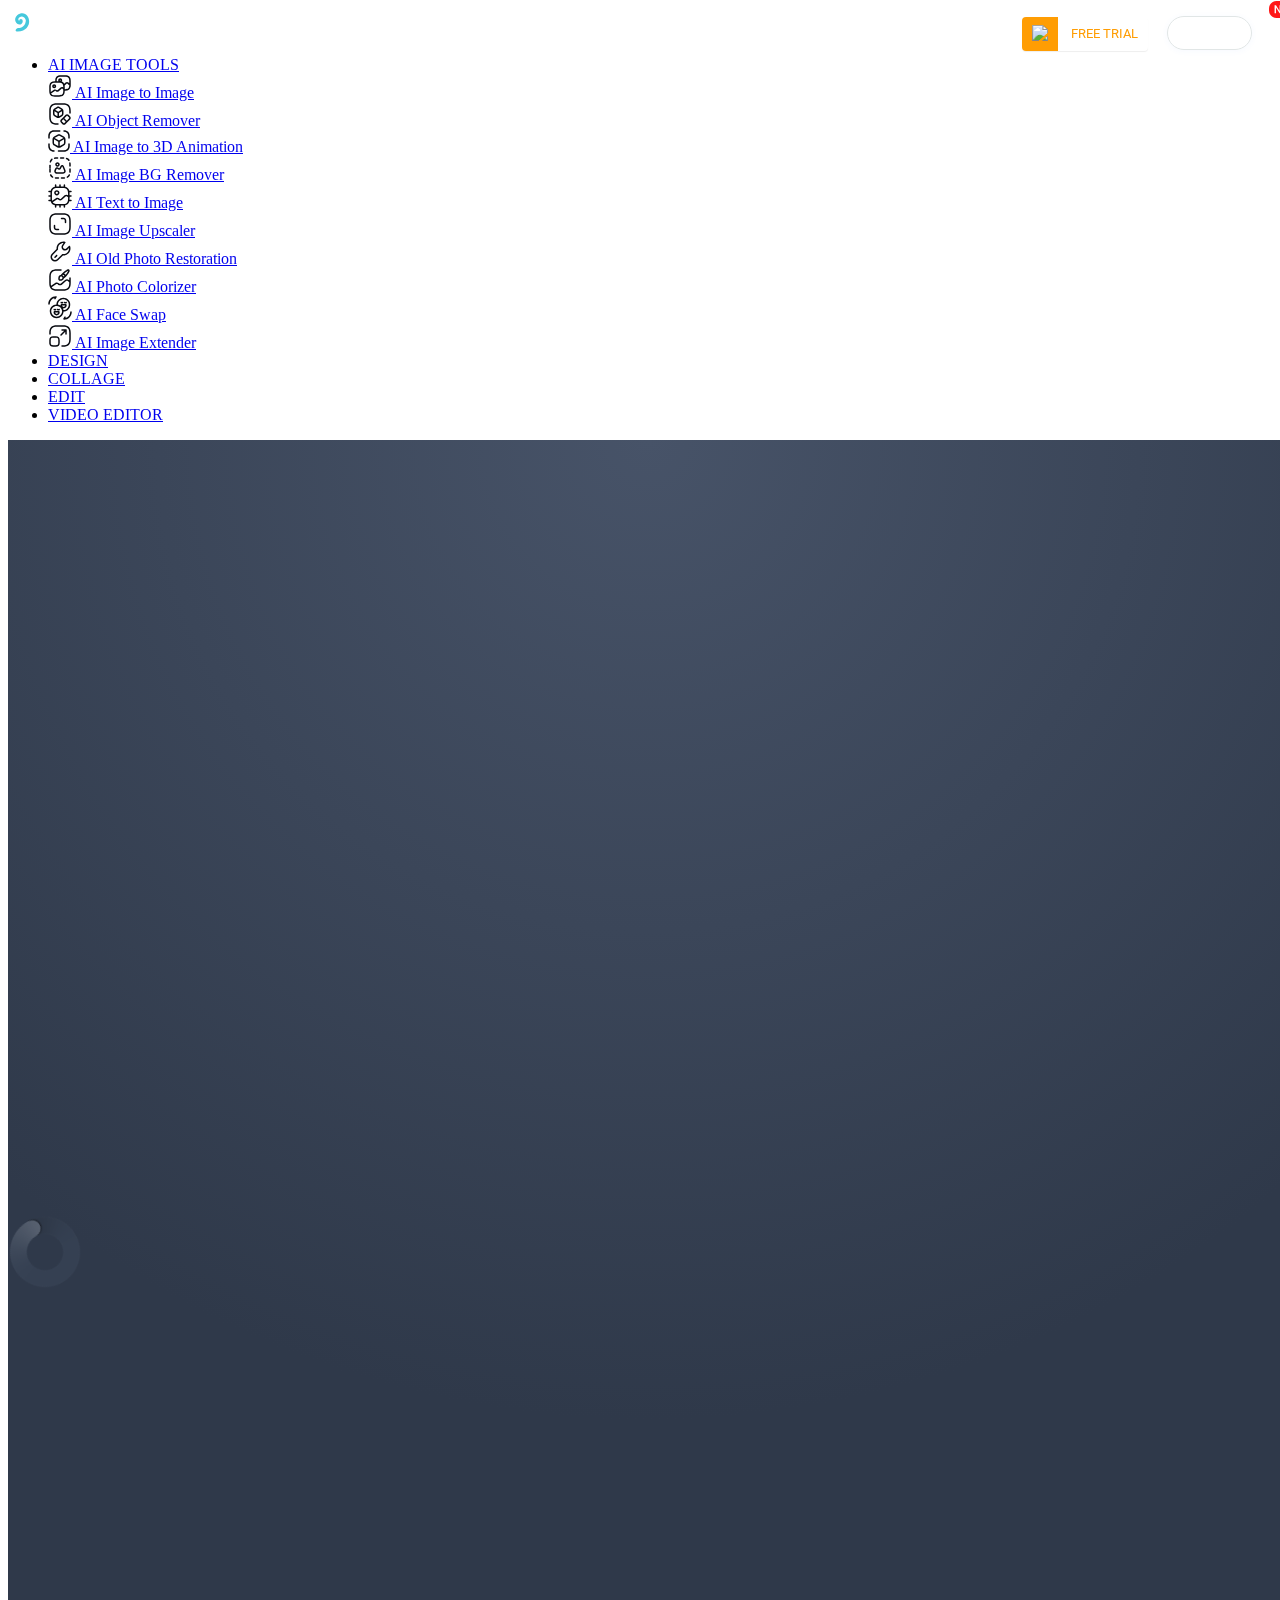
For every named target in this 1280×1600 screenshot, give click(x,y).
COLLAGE (86, 378)
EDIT (66, 396)
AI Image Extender (134, 342)
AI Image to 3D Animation (156, 146)
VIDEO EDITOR (105, 414)
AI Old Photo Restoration (154, 258)
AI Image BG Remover (148, 174)
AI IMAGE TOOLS (113, 64)
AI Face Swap (119, 314)
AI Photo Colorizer (134, 286)
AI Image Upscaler (133, 230)
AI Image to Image (133, 92)
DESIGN (78, 360)
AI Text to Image (127, 202)
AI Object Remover (136, 120)
